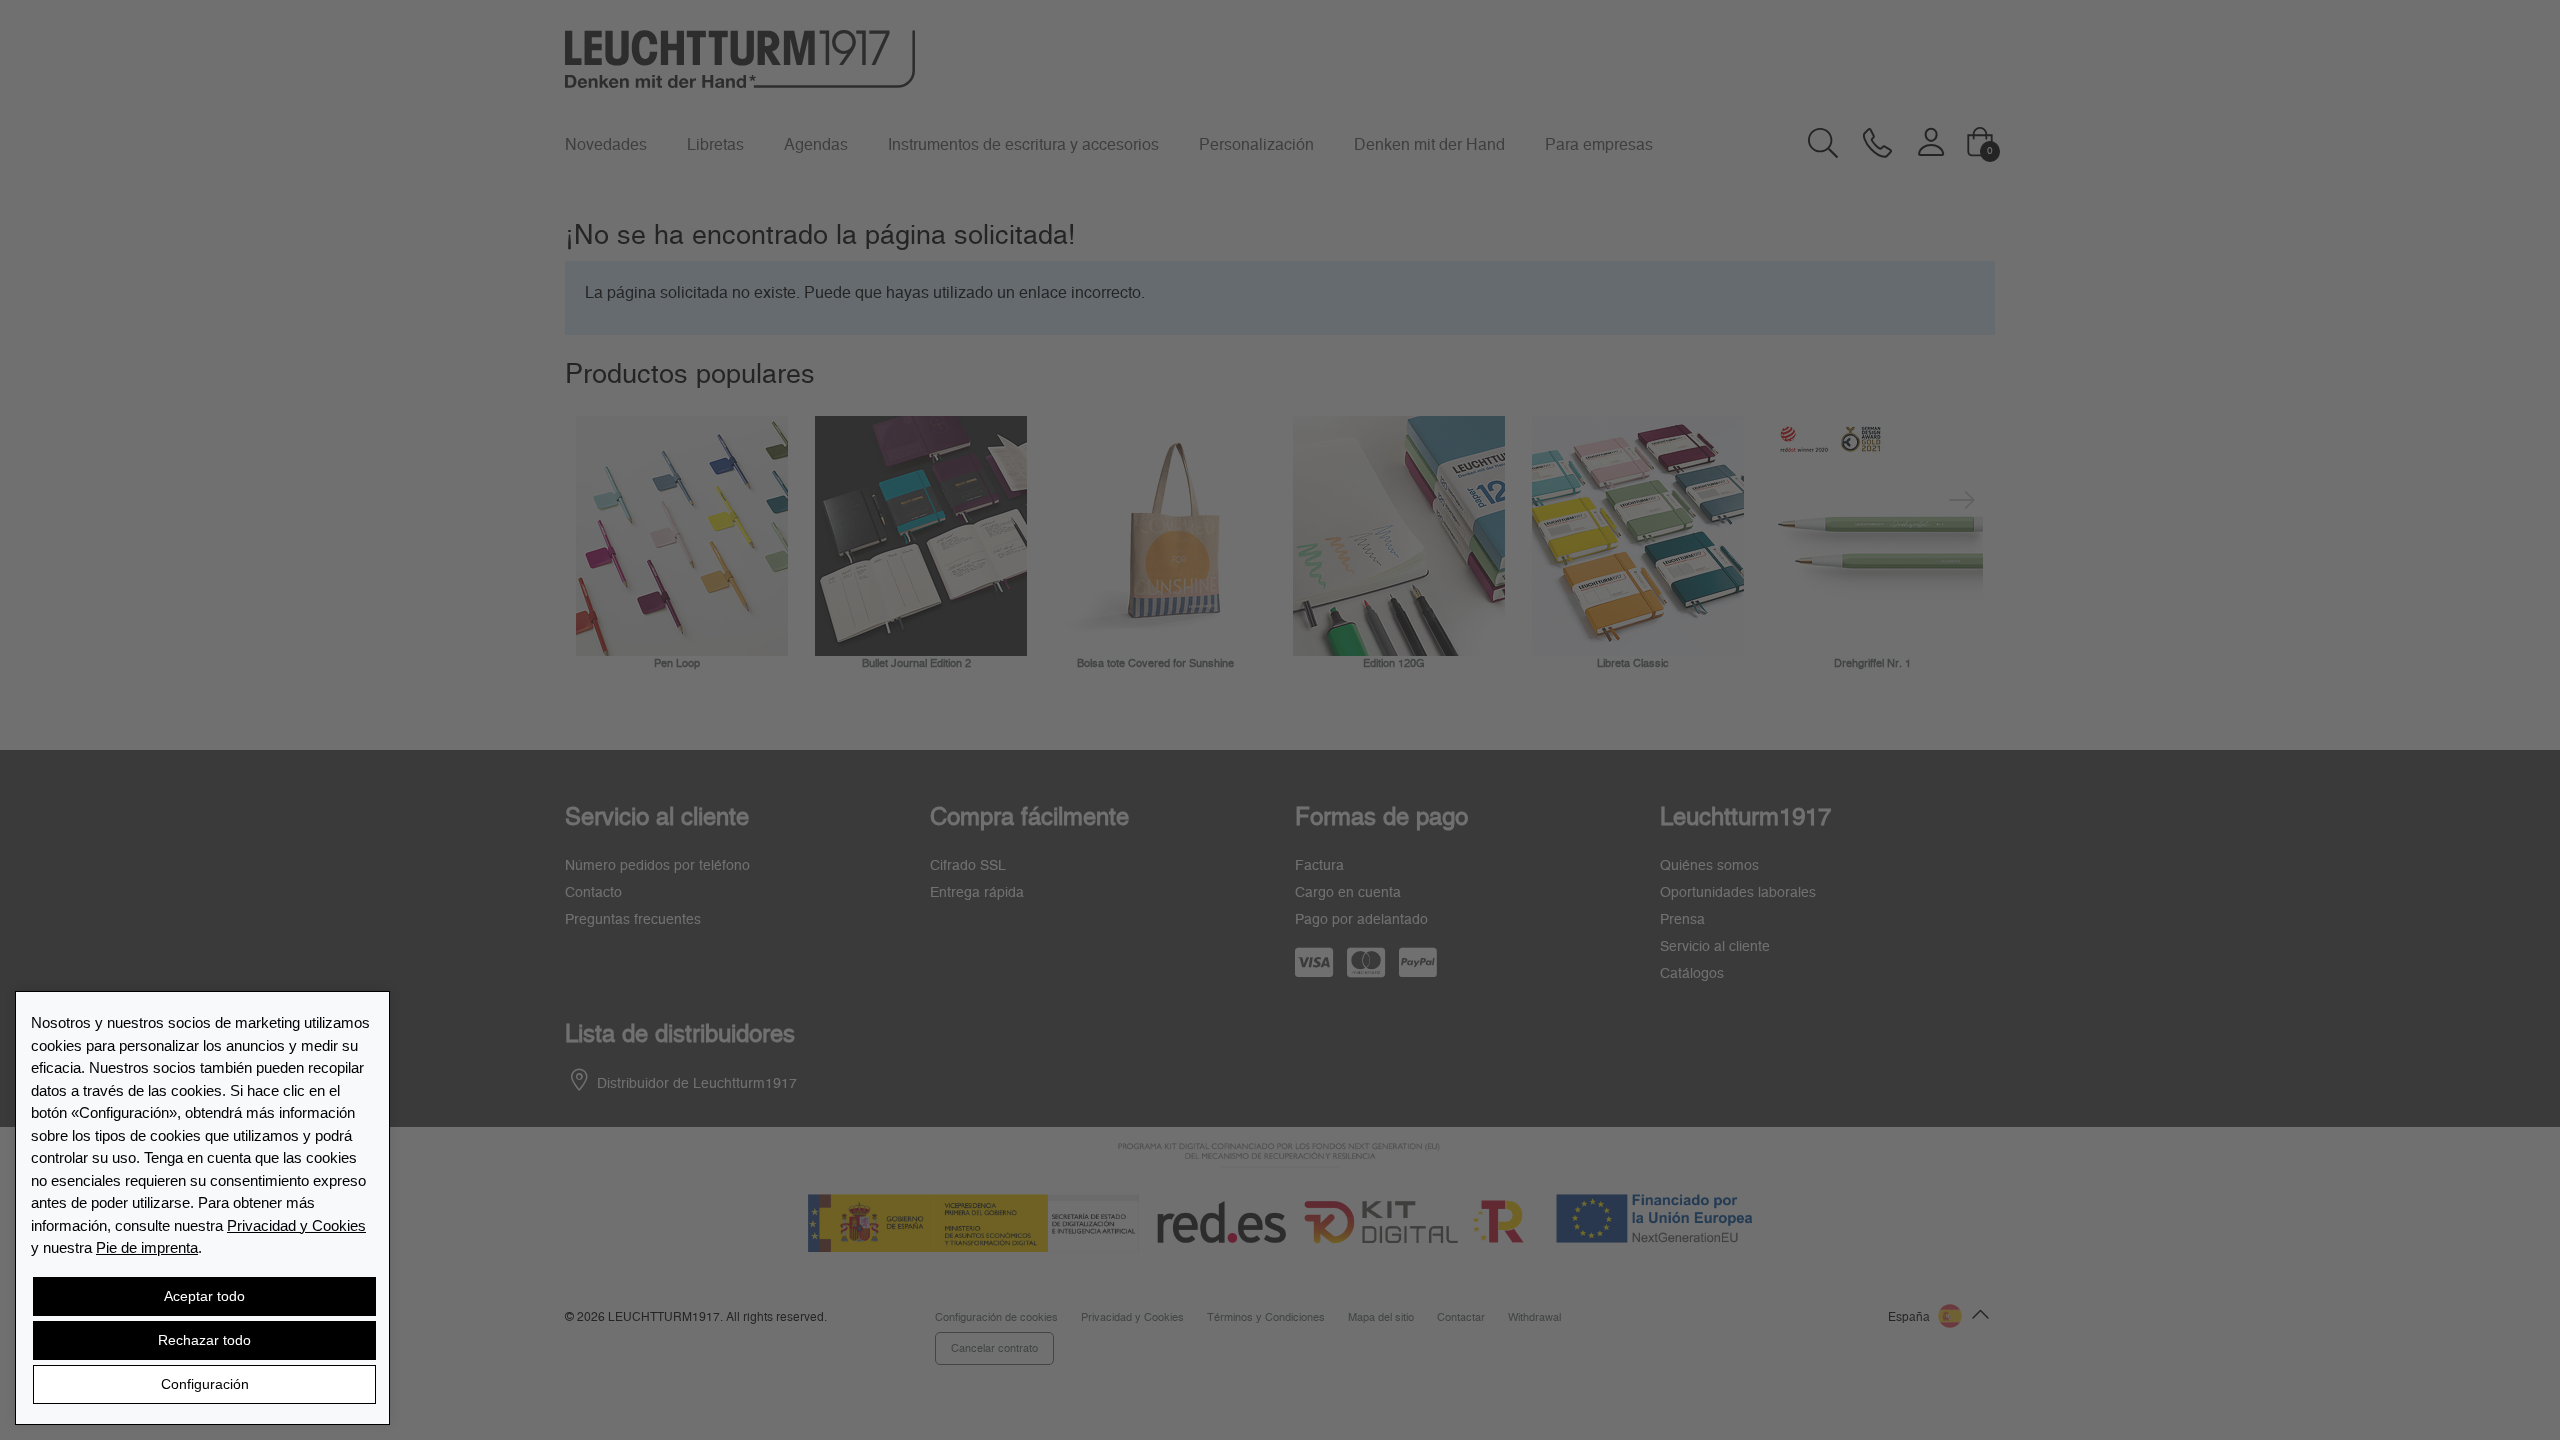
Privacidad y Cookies (296, 1225)
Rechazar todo (204, 1340)
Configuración (205, 1384)
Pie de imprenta (147, 1247)
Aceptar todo (204, 1296)
